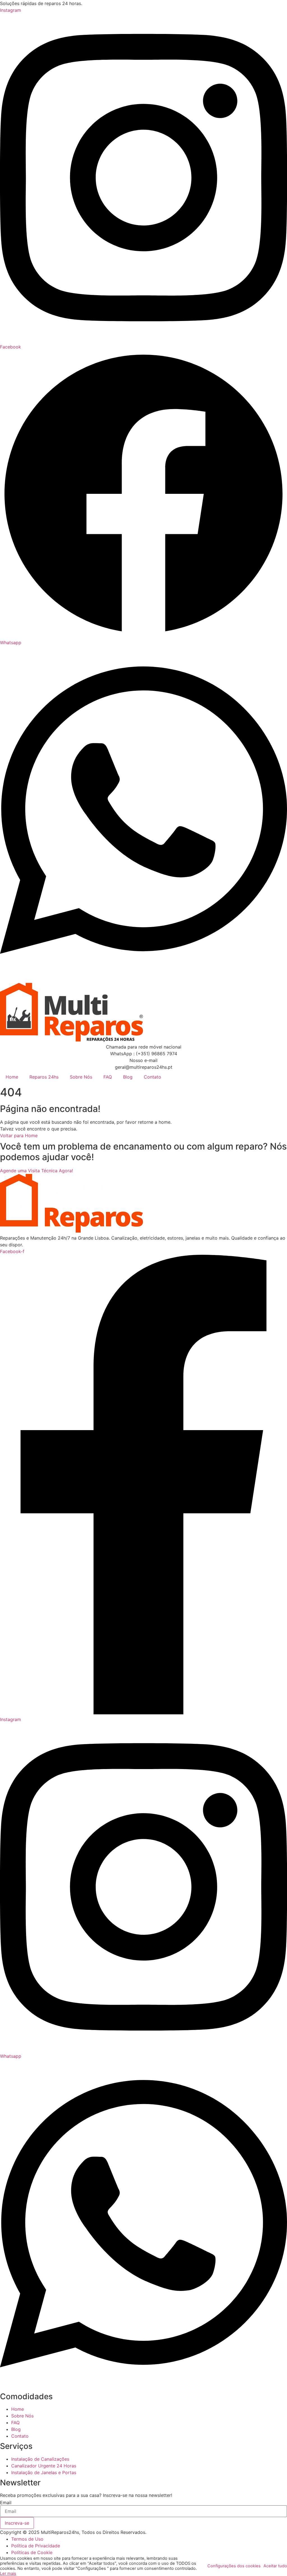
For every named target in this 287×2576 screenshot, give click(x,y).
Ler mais (8, 2573)
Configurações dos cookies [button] (234, 2566)
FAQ (108, 1077)
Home (12, 1077)
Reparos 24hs (44, 1077)
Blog (128, 1077)
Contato (152, 1077)
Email (6, 2502)
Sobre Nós (81, 1077)
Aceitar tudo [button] (275, 2566)
